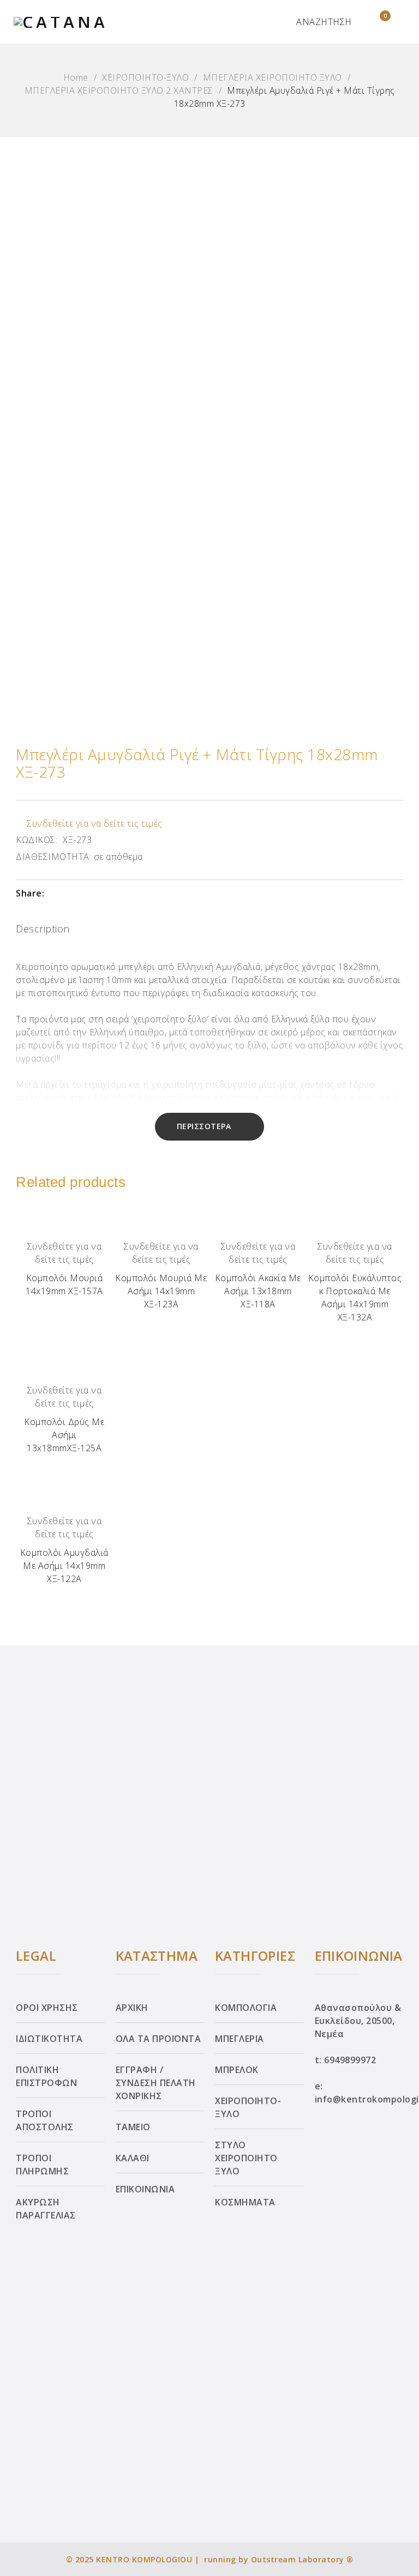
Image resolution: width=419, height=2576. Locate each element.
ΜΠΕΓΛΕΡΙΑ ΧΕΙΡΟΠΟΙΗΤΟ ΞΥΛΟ (273, 77)
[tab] (43, 931)
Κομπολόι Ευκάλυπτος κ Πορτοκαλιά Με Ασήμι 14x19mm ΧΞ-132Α (355, 1298)
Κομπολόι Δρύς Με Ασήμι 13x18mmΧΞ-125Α (64, 1435)
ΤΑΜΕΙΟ (133, 2127)
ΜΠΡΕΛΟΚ (237, 2070)
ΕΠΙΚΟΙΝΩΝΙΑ (145, 2189)
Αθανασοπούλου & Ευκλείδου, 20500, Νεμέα (358, 2021)
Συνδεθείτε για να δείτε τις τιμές (95, 823)
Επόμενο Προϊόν (399, 1285)
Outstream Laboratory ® (302, 2559)
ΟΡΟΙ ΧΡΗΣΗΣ (47, 2008)
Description (43, 929)
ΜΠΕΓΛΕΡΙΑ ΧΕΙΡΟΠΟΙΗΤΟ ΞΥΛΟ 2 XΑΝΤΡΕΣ (119, 90)
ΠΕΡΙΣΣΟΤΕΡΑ (204, 1126)
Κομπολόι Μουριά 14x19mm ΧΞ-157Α (64, 1284)
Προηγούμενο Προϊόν (20, 1285)
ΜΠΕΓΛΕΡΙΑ (240, 2039)
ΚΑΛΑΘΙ (133, 2158)
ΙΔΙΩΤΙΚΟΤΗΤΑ (49, 2039)
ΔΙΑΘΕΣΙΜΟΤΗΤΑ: (53, 857)
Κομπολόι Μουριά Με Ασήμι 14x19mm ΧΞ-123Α (161, 1291)
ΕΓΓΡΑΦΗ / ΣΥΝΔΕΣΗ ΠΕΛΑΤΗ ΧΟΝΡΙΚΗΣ (156, 2083)
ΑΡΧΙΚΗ (132, 2008)
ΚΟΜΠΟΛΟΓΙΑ (246, 2008)
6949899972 (350, 2060)
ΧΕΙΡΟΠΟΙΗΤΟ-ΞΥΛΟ (145, 77)
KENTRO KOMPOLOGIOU (144, 2559)
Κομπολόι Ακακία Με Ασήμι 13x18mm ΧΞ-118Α (258, 1291)
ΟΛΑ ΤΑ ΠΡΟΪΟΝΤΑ (158, 2039)
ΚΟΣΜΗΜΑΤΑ (245, 2202)
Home (76, 77)
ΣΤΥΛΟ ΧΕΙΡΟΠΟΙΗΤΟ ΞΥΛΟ (246, 2158)
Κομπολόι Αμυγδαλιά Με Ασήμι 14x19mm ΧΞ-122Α (64, 1566)
